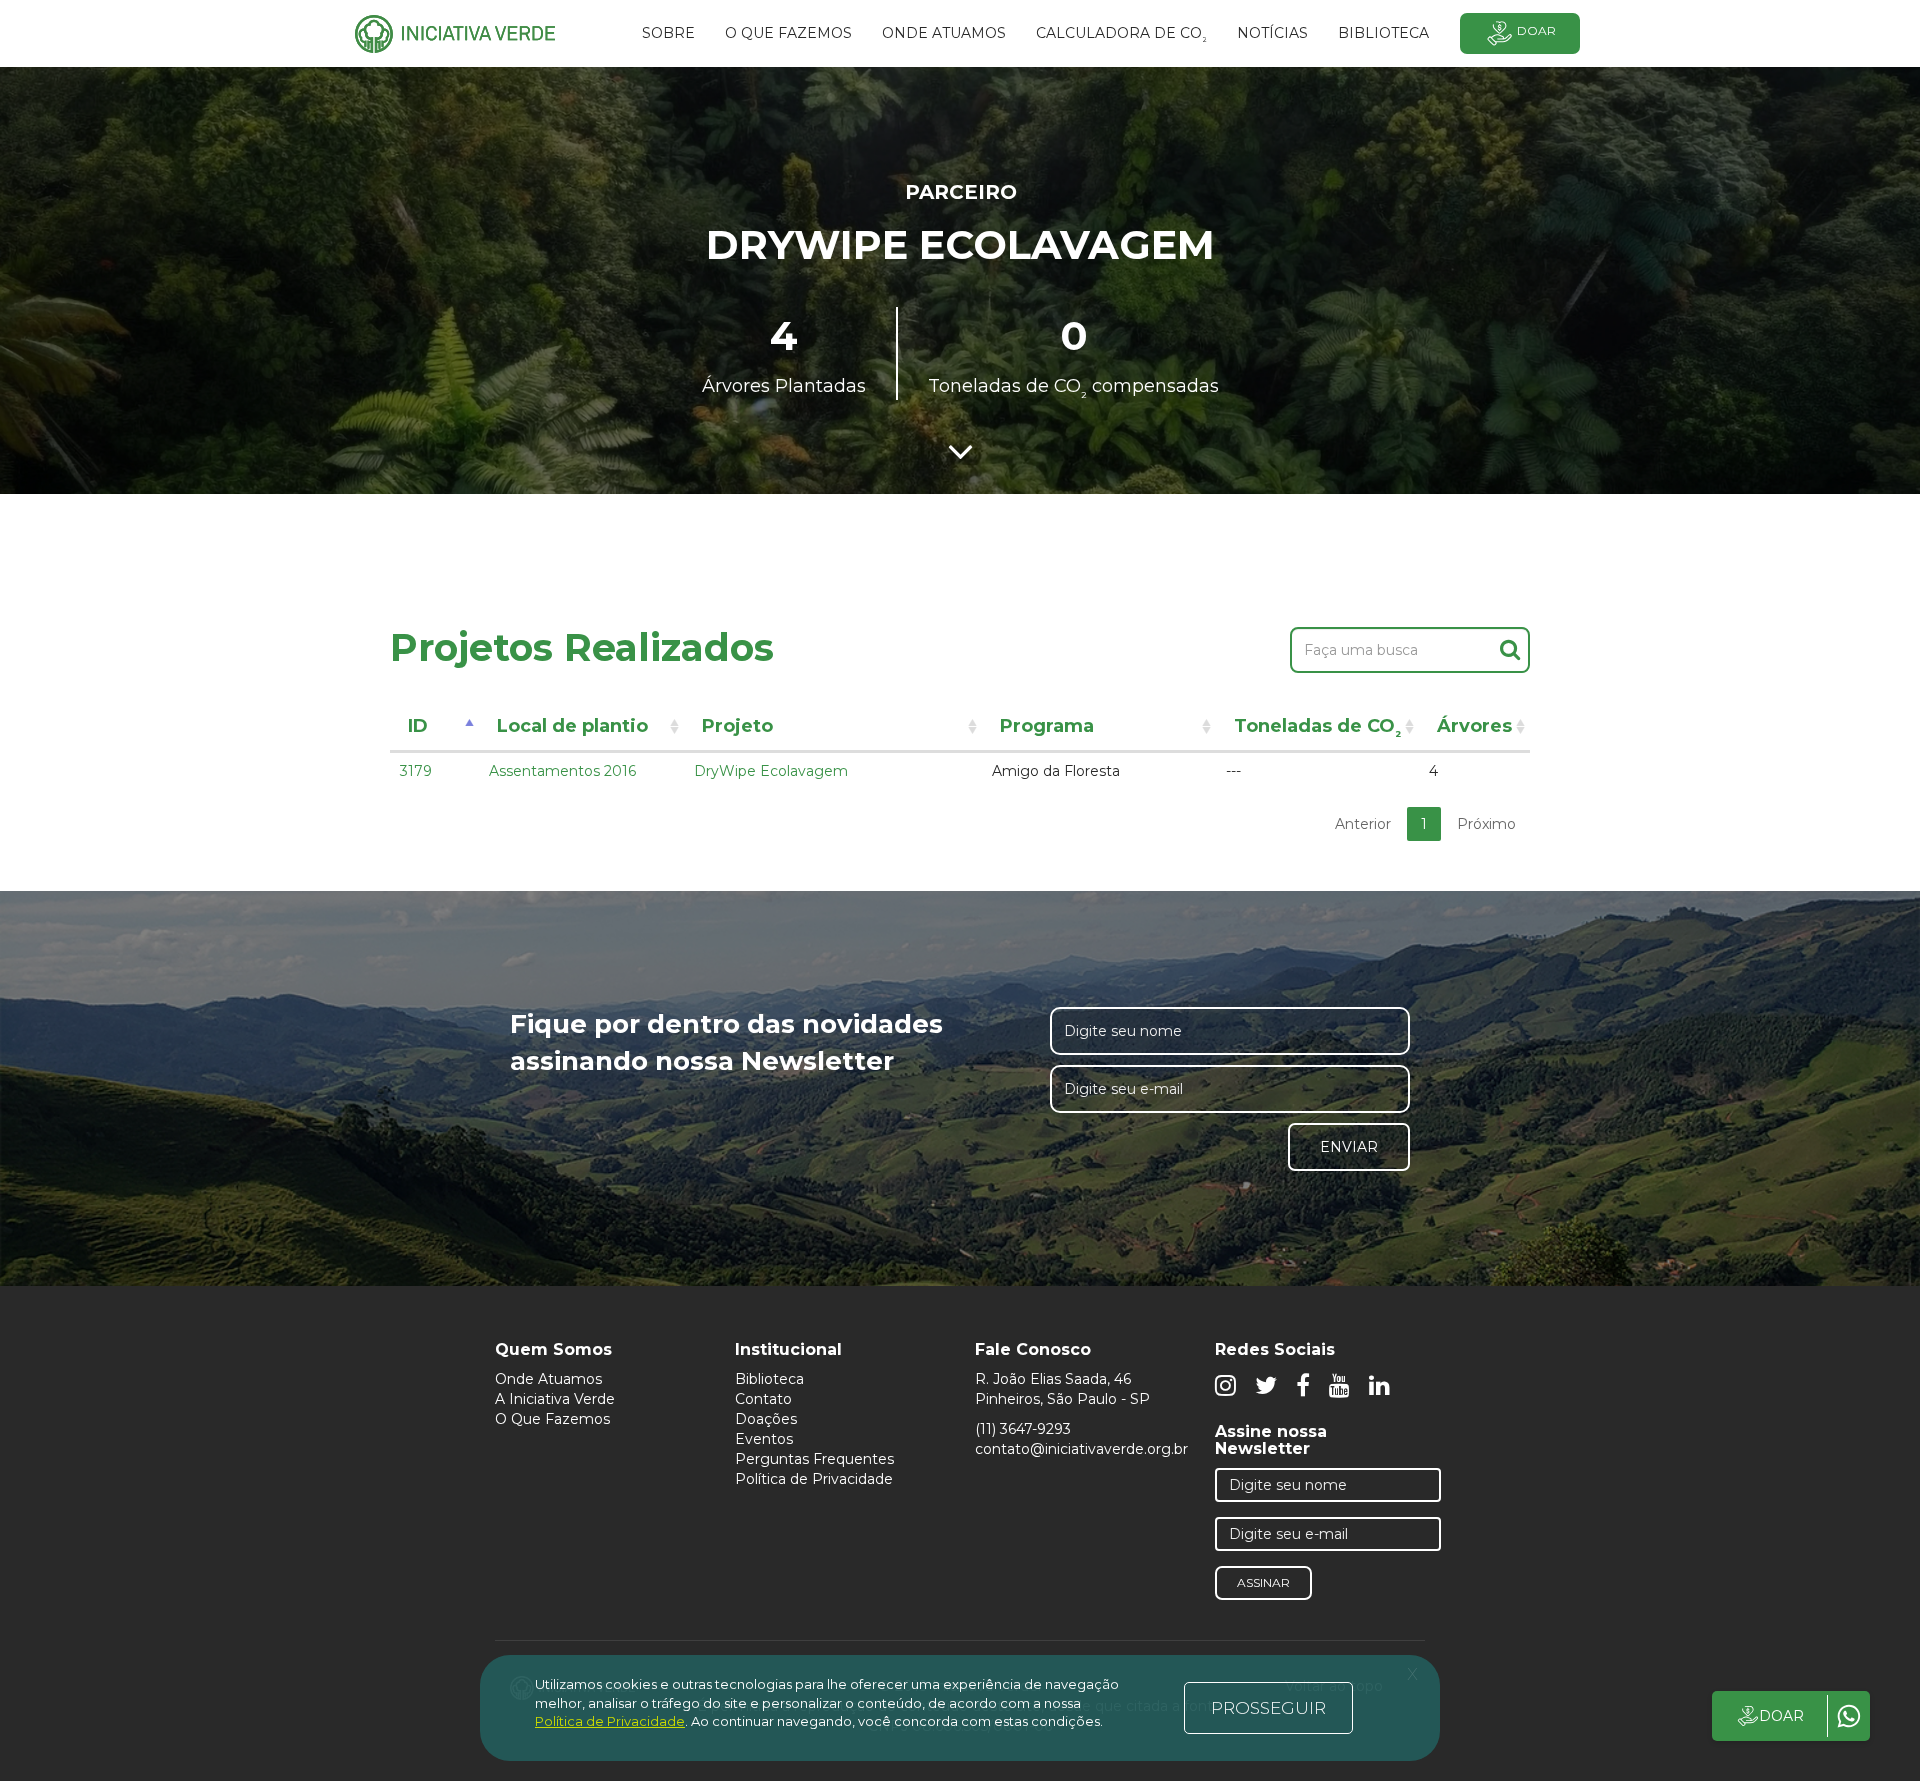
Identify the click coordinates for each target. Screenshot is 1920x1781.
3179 (416, 771)
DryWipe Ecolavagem (771, 771)
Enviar (1349, 1147)
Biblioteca (769, 1379)
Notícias (1272, 33)
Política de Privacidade (814, 1479)
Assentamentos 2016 (562, 771)
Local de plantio (572, 726)
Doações (766, 1419)
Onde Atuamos (548, 1379)
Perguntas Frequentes (814, 1459)
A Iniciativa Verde (555, 1399)
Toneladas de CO (1317, 729)
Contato (763, 1399)
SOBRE (668, 33)
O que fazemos (788, 33)
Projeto (737, 726)
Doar (1536, 30)
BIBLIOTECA (1383, 33)
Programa (1047, 726)
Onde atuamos (944, 33)
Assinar (1263, 1582)
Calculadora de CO (1121, 36)
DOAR (1781, 1716)
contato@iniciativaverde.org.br (1081, 1449)
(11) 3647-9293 (1023, 1429)
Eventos (764, 1439)
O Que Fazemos (552, 1419)
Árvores (1474, 726)
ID (418, 726)
